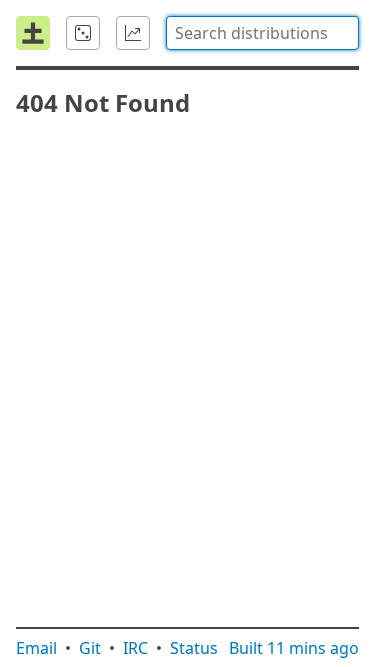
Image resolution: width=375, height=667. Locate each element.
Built (294, 648)
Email (36, 648)
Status (194, 648)
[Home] (33, 33)
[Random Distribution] (83, 33)
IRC (135, 648)
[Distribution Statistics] (133, 33)
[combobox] (262, 33)
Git (90, 648)
